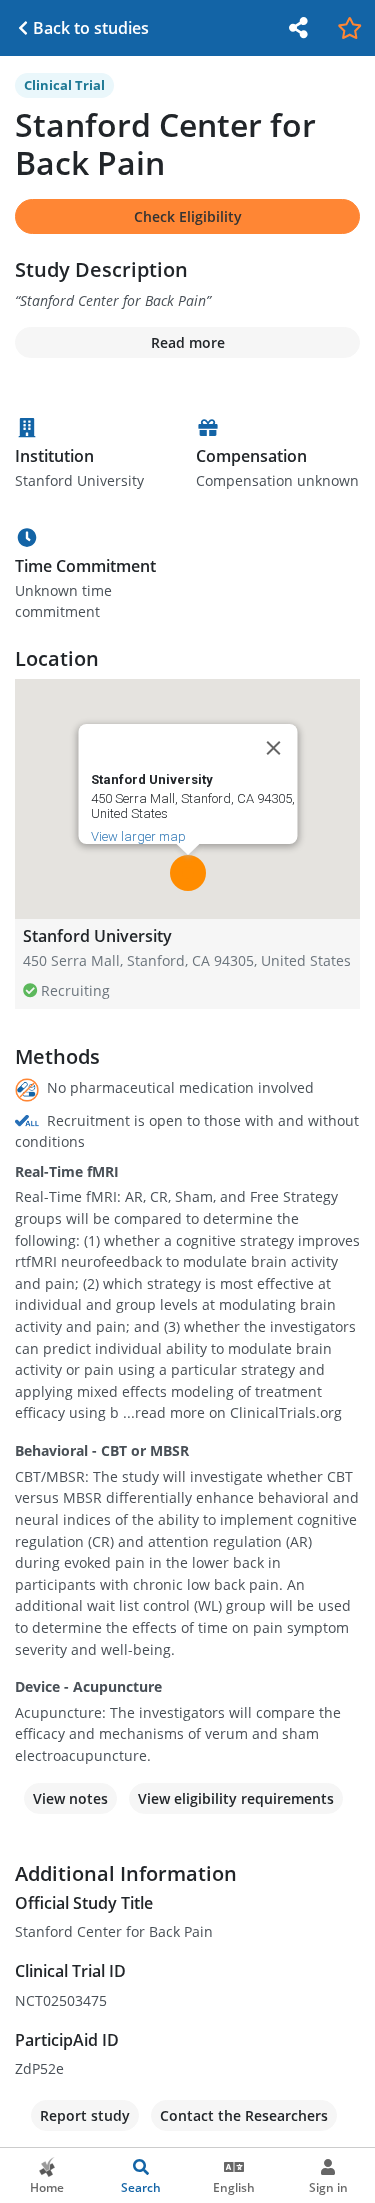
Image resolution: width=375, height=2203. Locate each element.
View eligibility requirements (236, 1798)
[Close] (273, 748)
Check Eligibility (188, 216)
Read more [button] (188, 342)
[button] (188, 873)
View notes (70, 1798)
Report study (85, 2115)
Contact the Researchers (244, 2115)
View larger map (137, 836)
